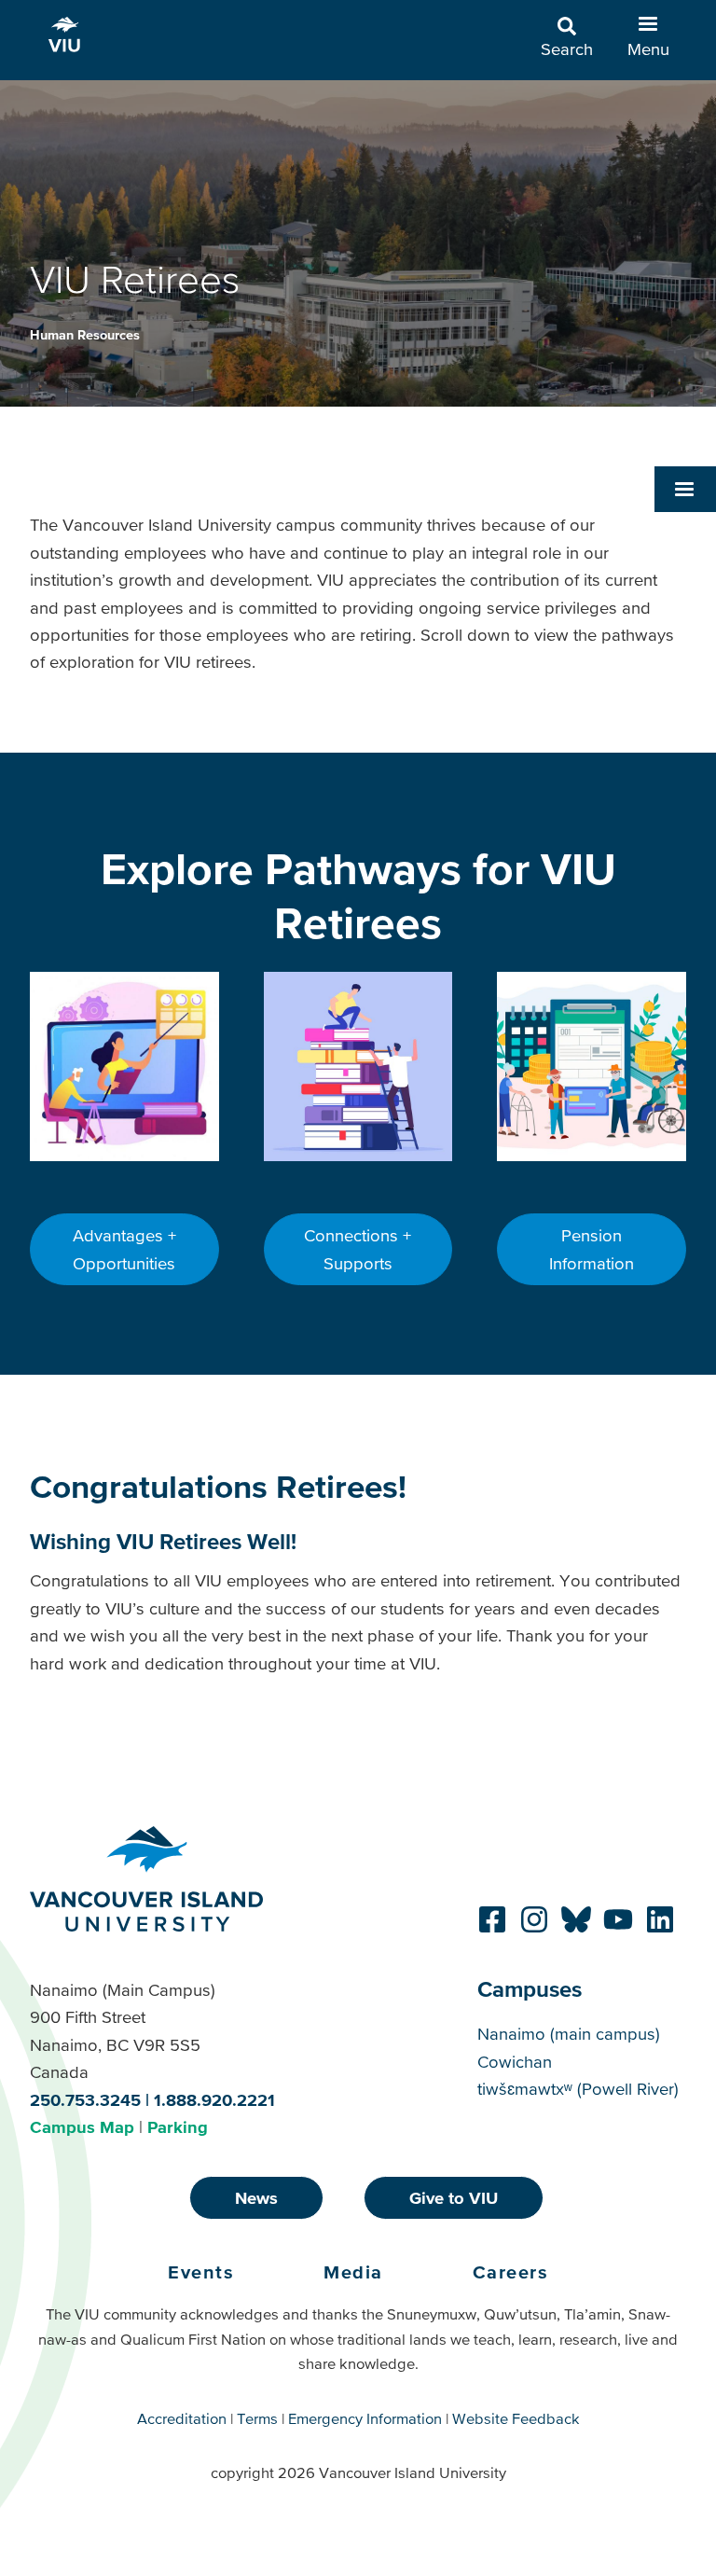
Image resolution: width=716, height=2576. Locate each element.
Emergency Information (365, 2418)
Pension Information (592, 1249)
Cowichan (515, 2062)
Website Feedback (516, 2418)
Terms (257, 2418)
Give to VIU (454, 2198)
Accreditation (182, 2418)
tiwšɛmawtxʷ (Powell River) (578, 2089)
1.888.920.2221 (214, 2100)
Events (201, 2272)
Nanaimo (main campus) (569, 2034)
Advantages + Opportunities (124, 1249)
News (256, 2198)
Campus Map (82, 2127)
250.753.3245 (85, 2100)
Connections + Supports (358, 1249)
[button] (685, 489)
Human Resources (85, 335)
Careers (511, 2272)
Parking (178, 2127)
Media (353, 2272)
